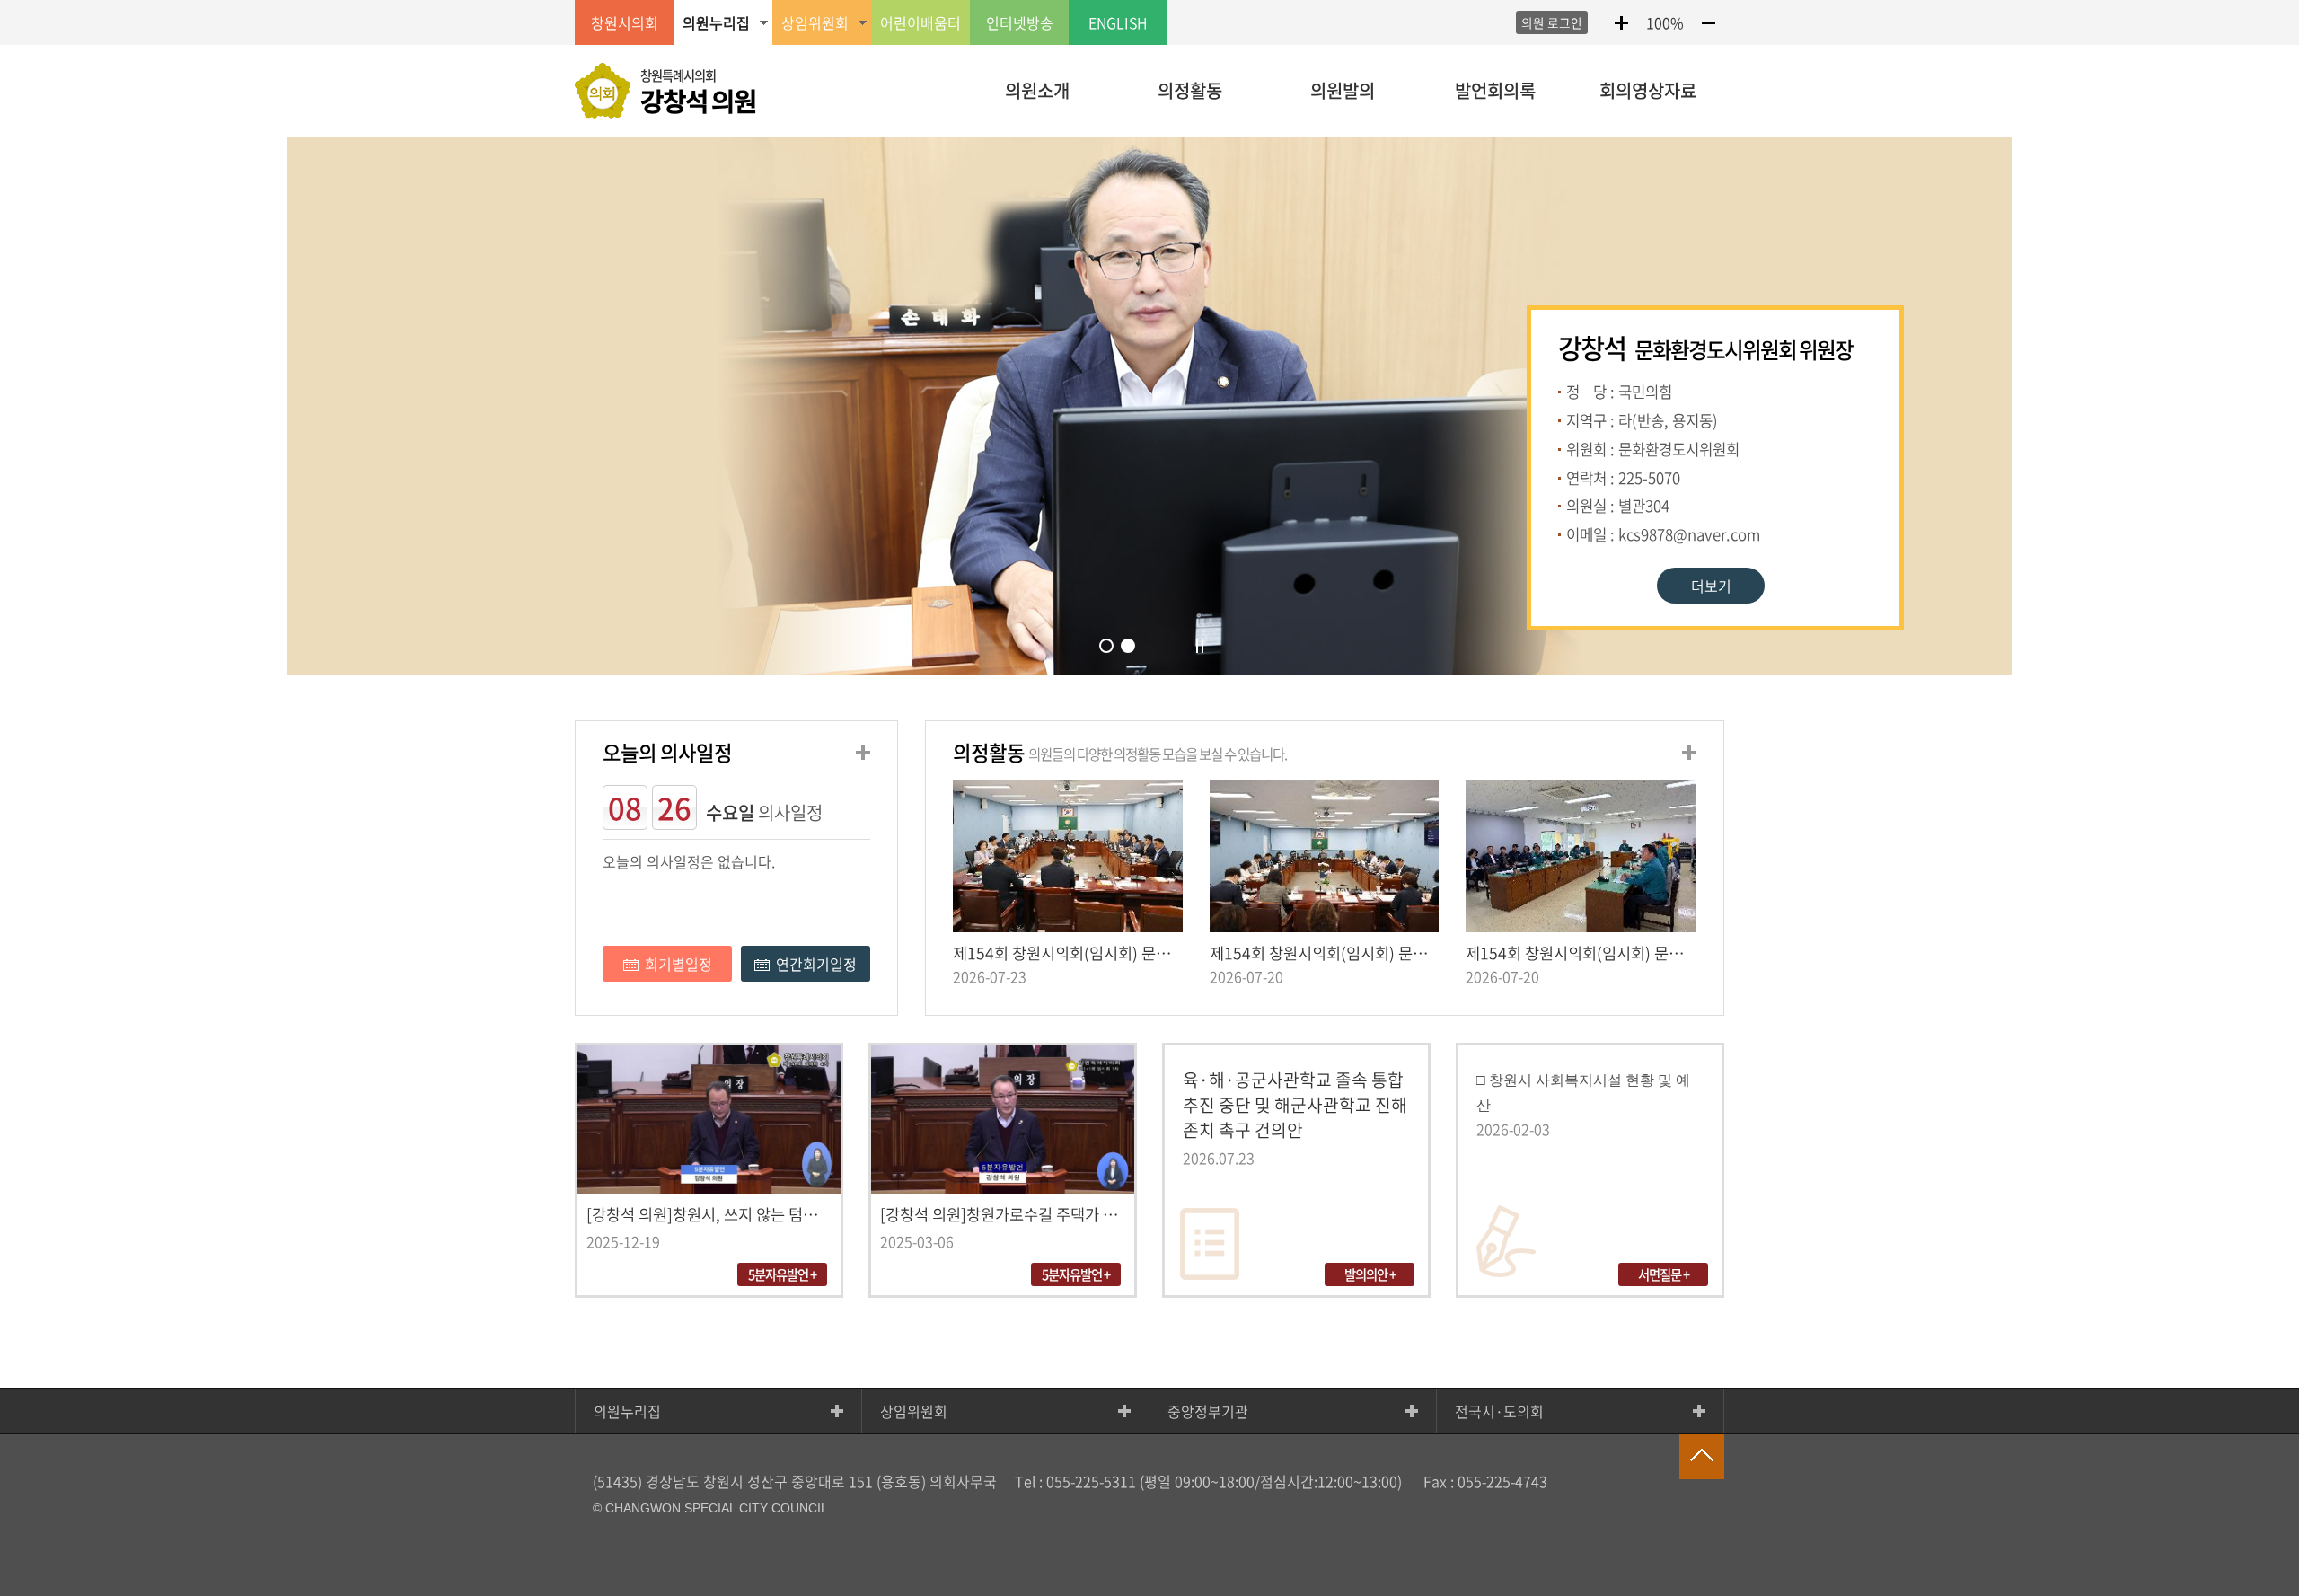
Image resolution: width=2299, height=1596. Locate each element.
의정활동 (1190, 90)
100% (1665, 22)
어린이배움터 (920, 22)
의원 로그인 (1552, 22)
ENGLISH (1118, 22)
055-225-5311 (1091, 1481)
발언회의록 (1495, 90)
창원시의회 (625, 22)
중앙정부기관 (1208, 1411)
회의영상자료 (1648, 90)
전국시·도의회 (1499, 1411)
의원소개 (1037, 90)
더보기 (1711, 586)
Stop (1202, 646)
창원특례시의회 (698, 93)
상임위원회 (914, 1411)
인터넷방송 (1020, 22)
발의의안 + (1370, 1274)
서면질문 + (1664, 1274)
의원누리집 (627, 1411)
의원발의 (1343, 90)
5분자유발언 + (782, 1274)
